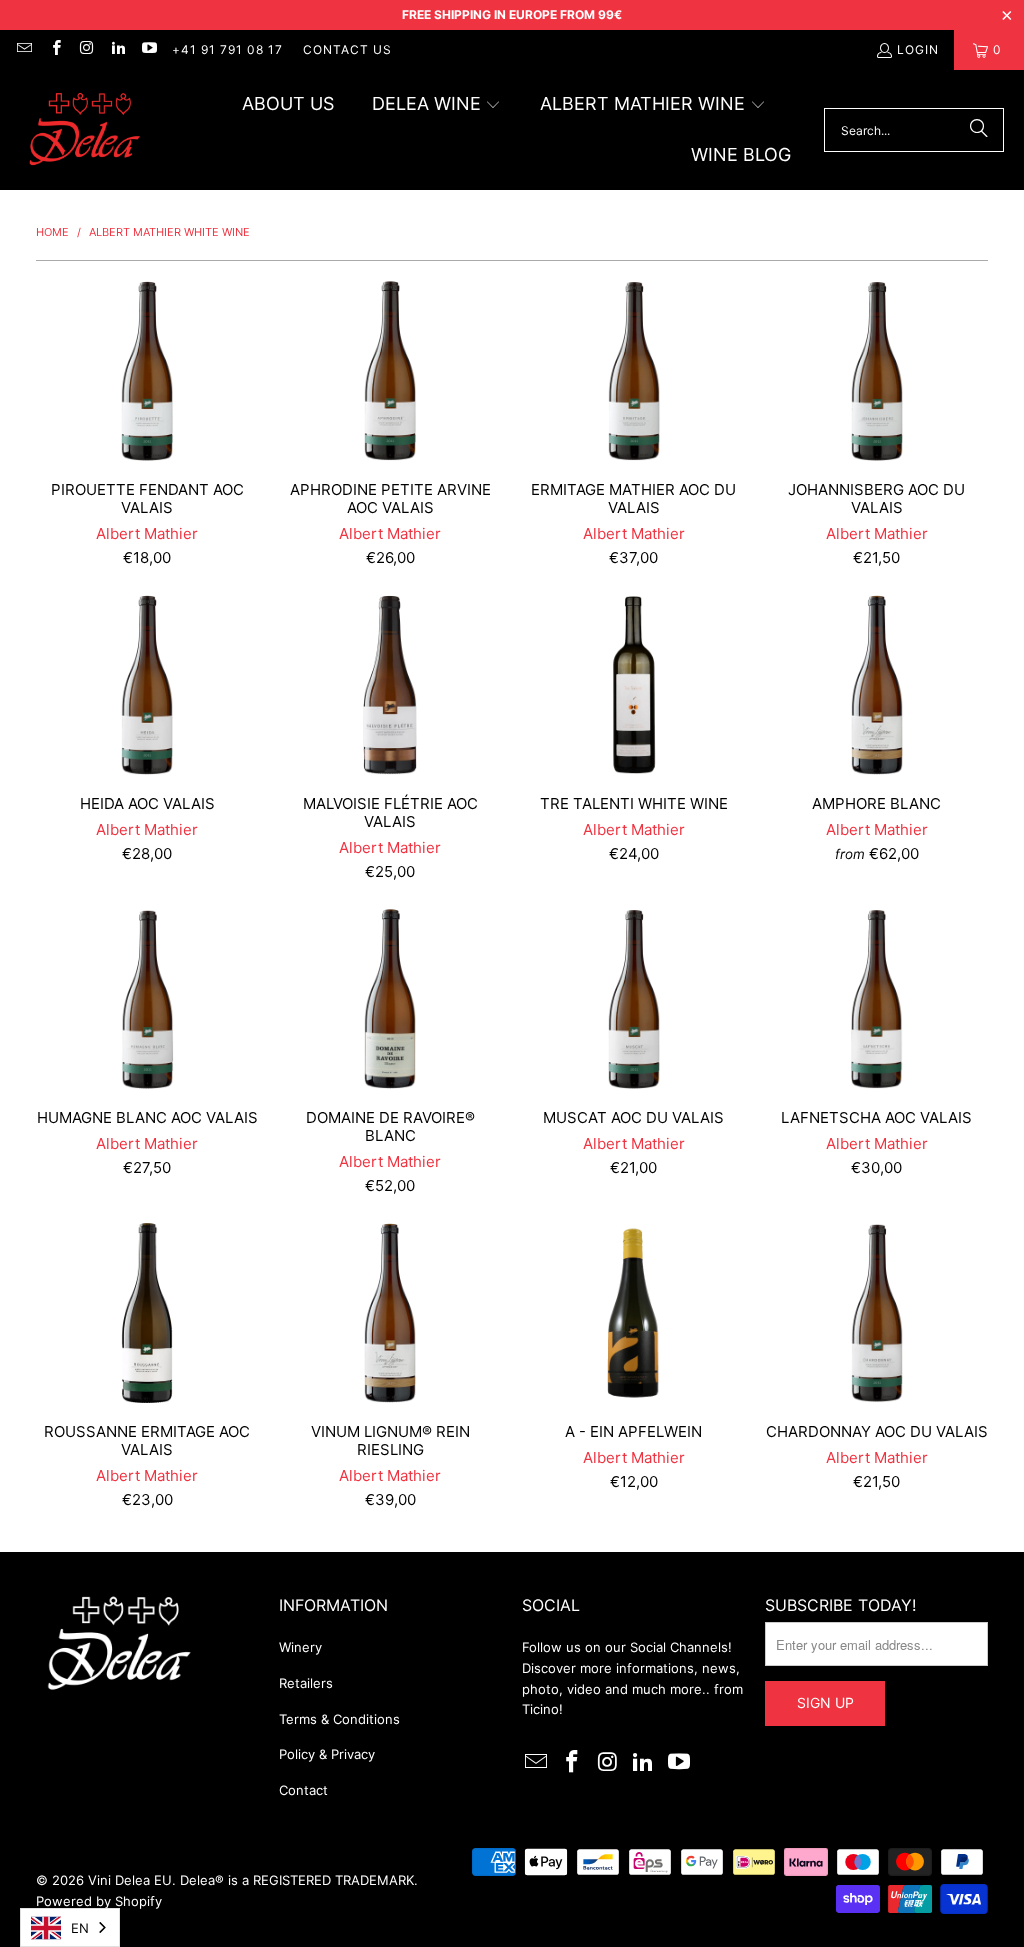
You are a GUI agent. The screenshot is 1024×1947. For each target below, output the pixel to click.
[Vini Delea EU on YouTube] (148, 49)
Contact (303, 1790)
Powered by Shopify (99, 1901)
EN (80, 1928)
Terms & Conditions (339, 1719)
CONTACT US (347, 49)
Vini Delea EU (130, 1880)
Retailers (306, 1683)
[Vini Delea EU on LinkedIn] (117, 49)
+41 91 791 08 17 (227, 49)
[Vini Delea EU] (85, 130)
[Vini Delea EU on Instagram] (86, 49)
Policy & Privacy (327, 1754)
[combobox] (70, 1927)
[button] (437, 105)
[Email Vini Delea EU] (23, 49)
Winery (300, 1647)
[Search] (979, 130)
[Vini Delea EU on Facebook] (54, 49)
